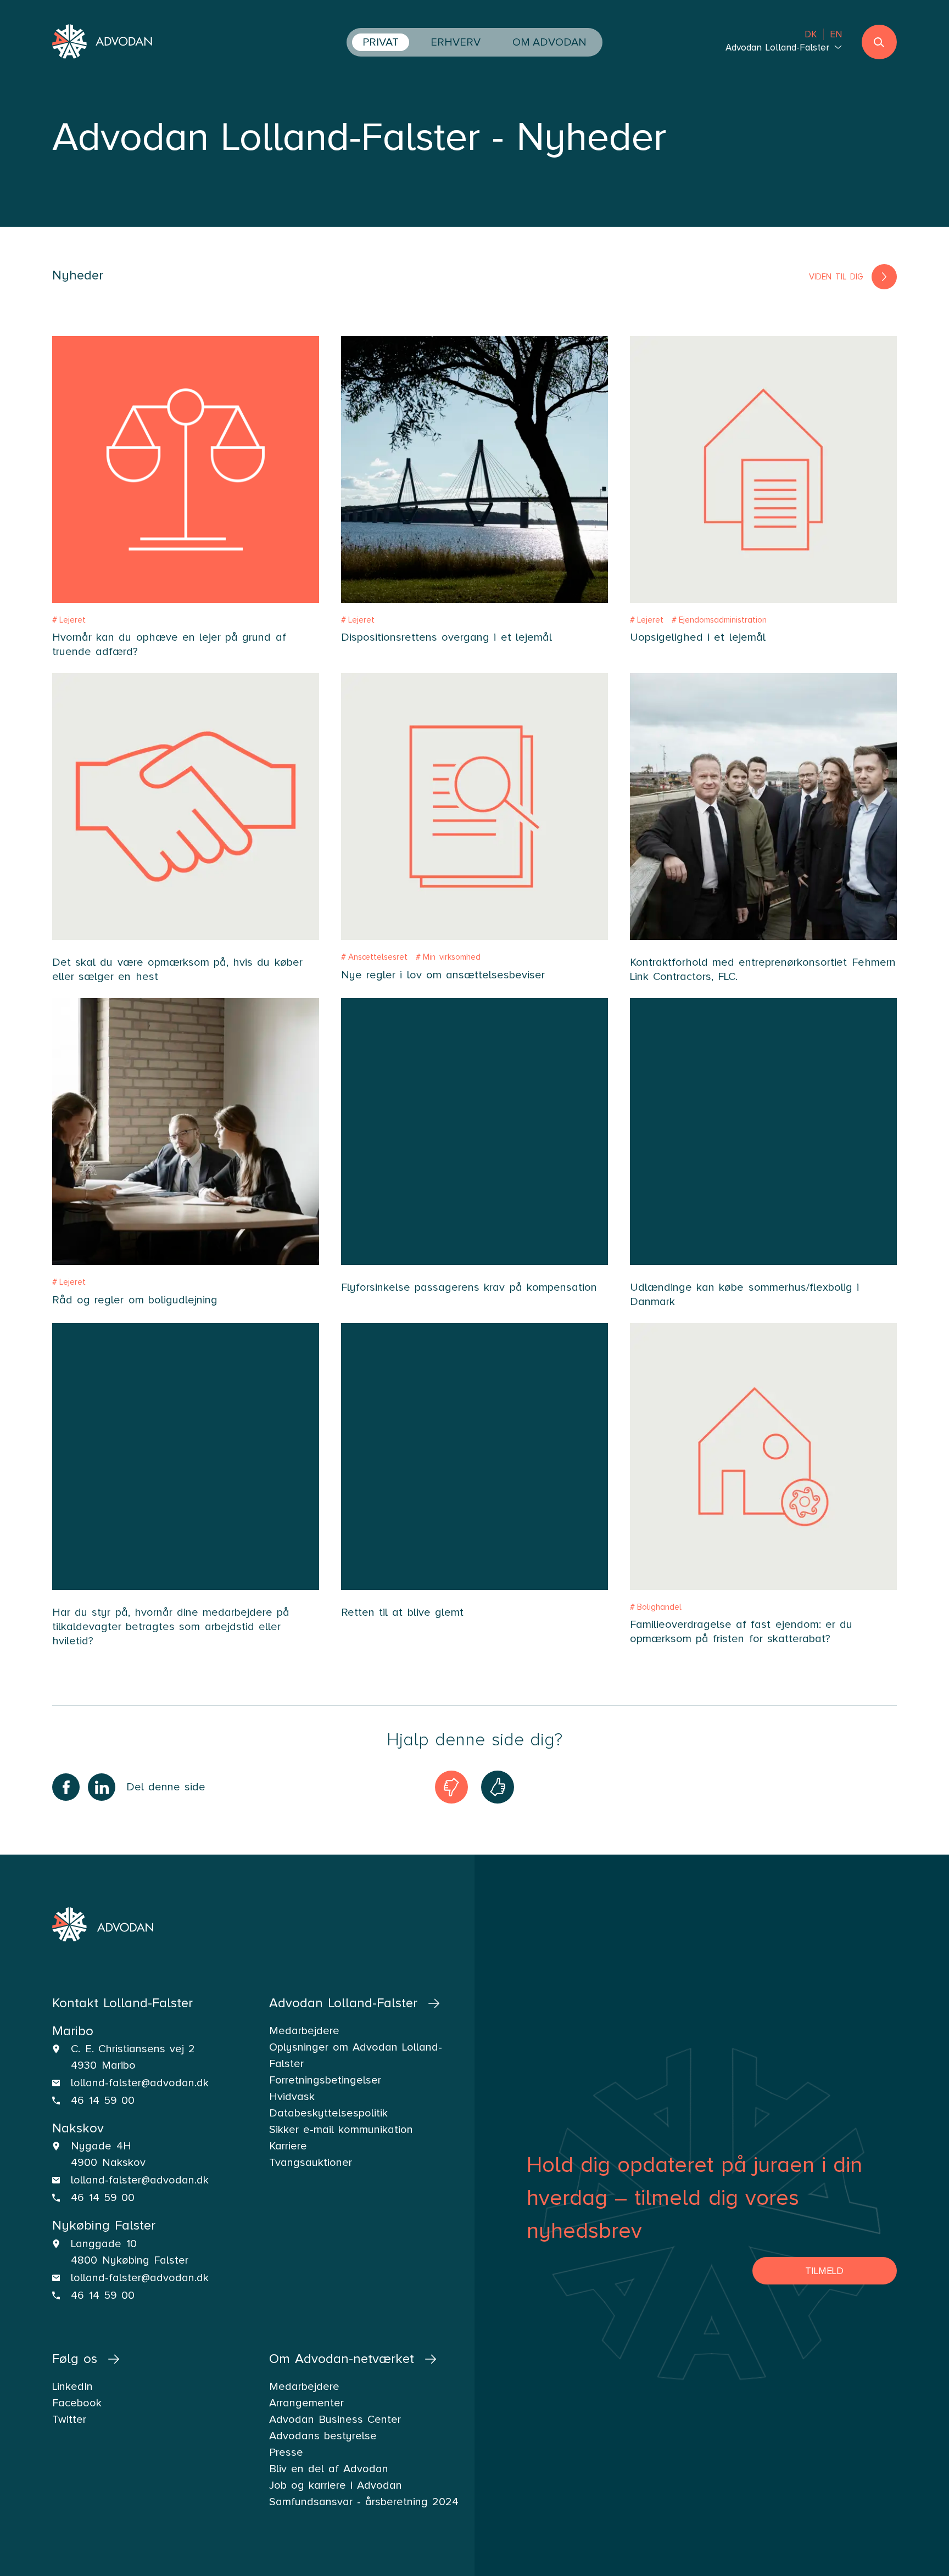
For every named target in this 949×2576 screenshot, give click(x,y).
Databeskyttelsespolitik (328, 2113)
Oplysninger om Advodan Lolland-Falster (356, 2056)
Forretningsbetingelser (325, 2080)
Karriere (288, 2146)
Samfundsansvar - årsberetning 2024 (364, 2502)
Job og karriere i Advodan (336, 2485)
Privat (381, 42)
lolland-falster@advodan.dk (140, 2083)
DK (811, 34)
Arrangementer (306, 2403)
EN (836, 34)
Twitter (69, 2420)
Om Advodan (549, 42)
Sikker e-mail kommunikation (341, 2130)
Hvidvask (292, 2097)
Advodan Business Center (335, 2420)
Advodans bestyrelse (323, 2436)
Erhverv (456, 42)
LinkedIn (72, 2387)
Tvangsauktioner (311, 2163)
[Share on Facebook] (66, 1787)
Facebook (77, 2403)
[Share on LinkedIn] (102, 1787)
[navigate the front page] (103, 43)
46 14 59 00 (103, 2101)
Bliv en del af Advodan (329, 2469)
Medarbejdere (304, 2387)
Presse (286, 2452)
